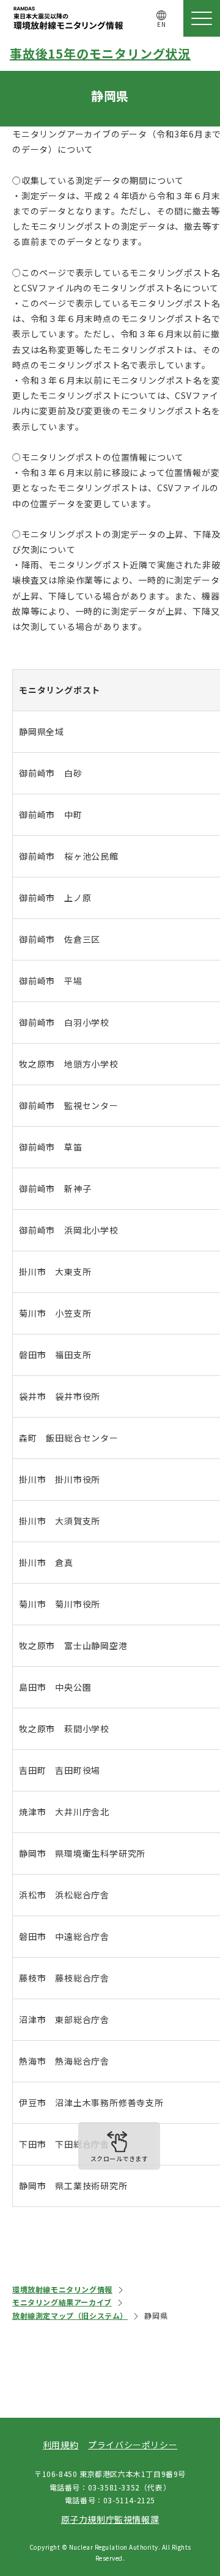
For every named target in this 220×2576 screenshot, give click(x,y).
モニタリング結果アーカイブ (62, 2302)
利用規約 (61, 2445)
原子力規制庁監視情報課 (110, 2519)
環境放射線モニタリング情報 (62, 2289)
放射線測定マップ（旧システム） (70, 2315)
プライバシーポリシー (133, 2445)
